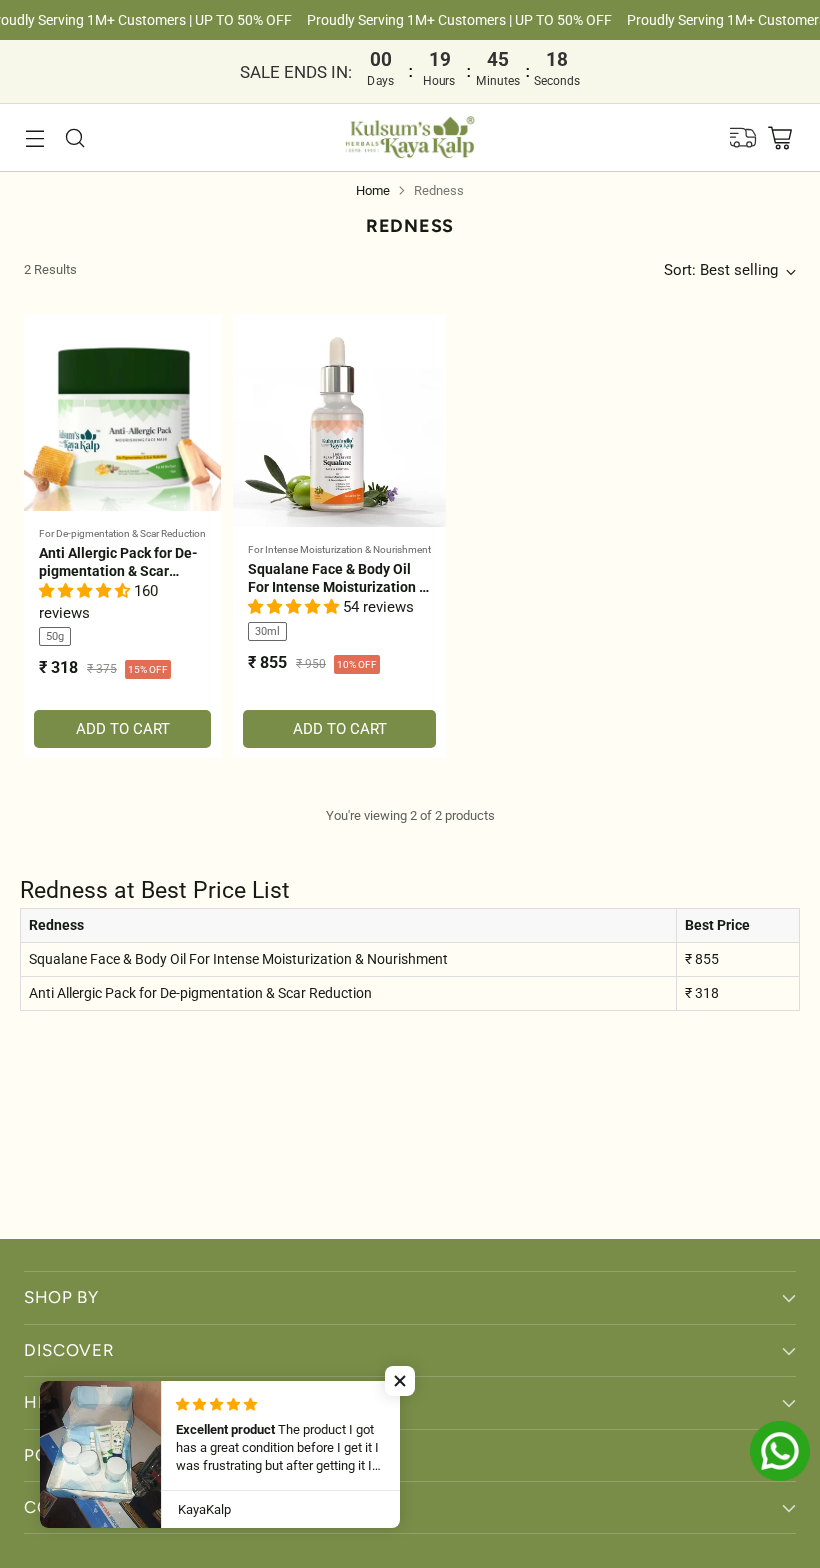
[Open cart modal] (779, 137)
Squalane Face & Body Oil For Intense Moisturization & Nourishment (338, 587)
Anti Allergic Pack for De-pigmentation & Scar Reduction (118, 571)
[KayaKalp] (410, 137)
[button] (86, 591)
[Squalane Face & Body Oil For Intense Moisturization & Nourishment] (339, 420)
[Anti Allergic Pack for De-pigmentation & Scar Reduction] (122, 412)
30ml (267, 631)
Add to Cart (123, 729)
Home (373, 190)
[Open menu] (34, 137)
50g (55, 636)
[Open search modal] (74, 137)
